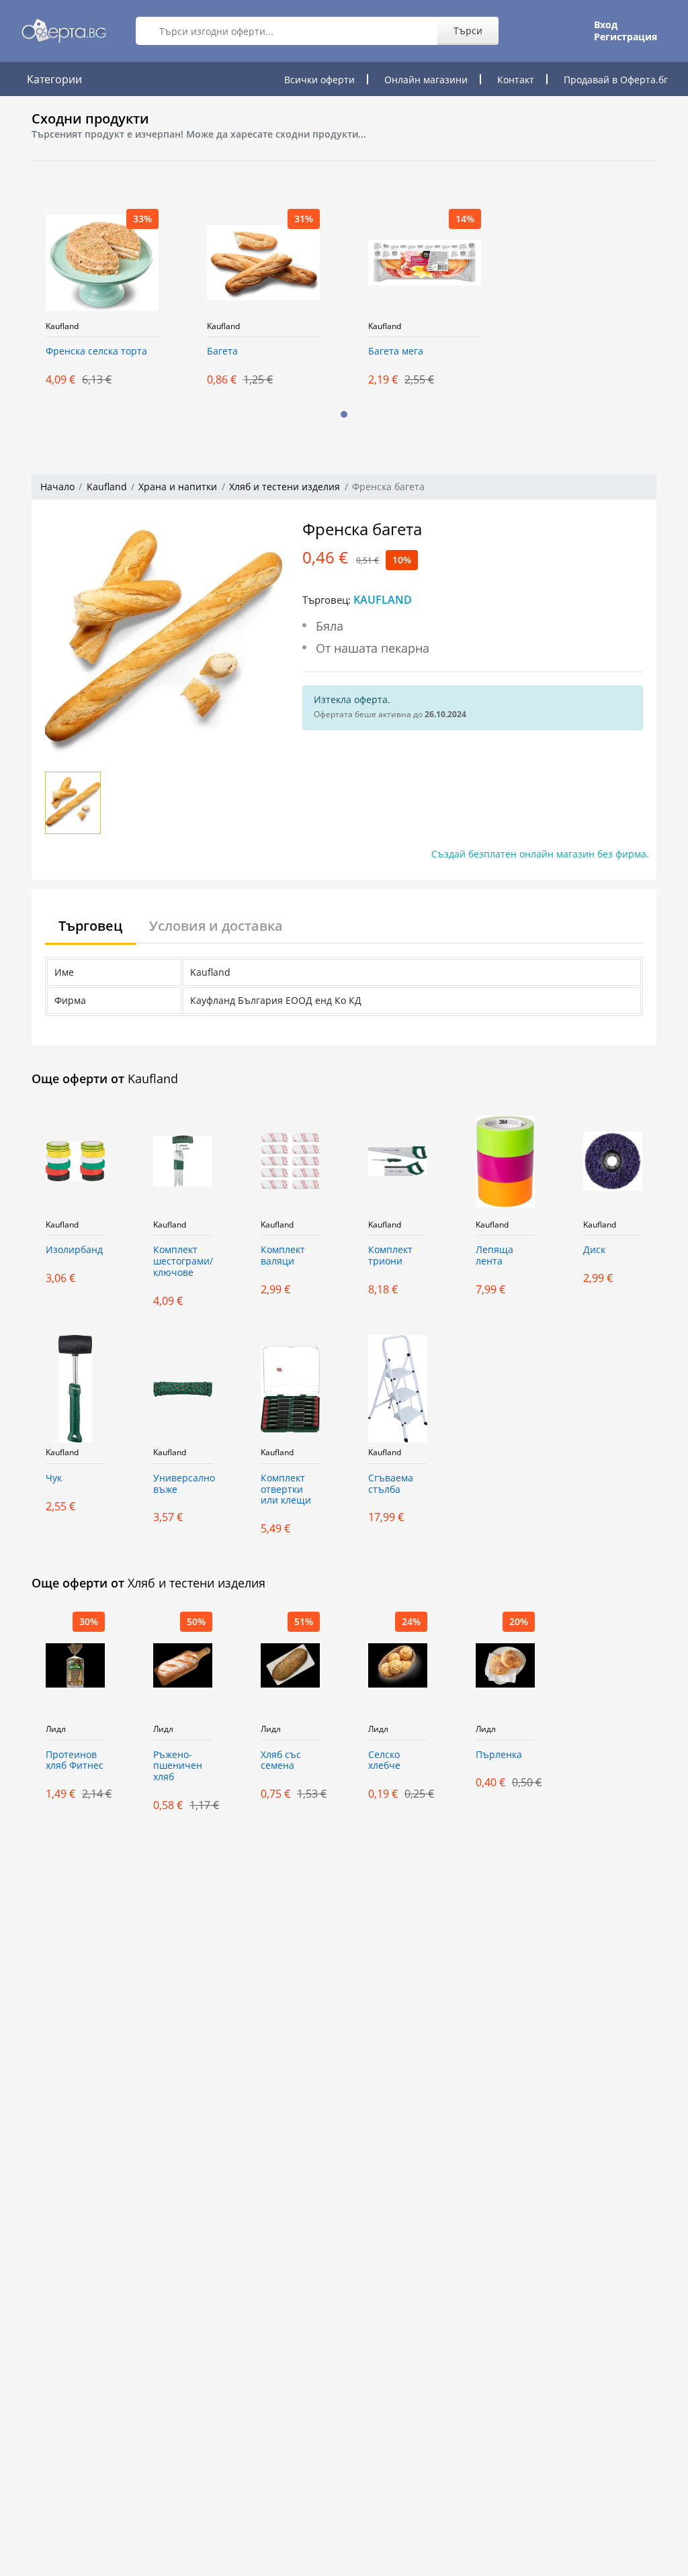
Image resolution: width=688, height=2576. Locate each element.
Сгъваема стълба (391, 1484)
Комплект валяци (283, 1256)
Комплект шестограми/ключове (183, 1261)
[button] (344, 414)
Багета (222, 352)
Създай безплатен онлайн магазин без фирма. (540, 854)
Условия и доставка (216, 926)
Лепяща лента (494, 1256)
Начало (57, 487)
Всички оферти (319, 80)
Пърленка (499, 1755)
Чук (54, 1478)
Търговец (90, 926)
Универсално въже (183, 1484)
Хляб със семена (281, 1761)
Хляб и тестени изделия (285, 487)
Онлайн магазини (426, 80)
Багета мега (396, 352)
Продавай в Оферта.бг (616, 80)
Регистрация (626, 37)
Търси (468, 31)
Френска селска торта (96, 352)
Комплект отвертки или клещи (286, 1490)
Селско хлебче (384, 1761)
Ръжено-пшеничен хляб (178, 1766)
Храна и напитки (178, 487)
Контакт (516, 80)
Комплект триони (390, 1256)
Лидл (56, 1729)
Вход (606, 25)
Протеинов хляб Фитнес (75, 1761)
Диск (594, 1250)
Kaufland (62, 326)
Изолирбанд (74, 1250)
